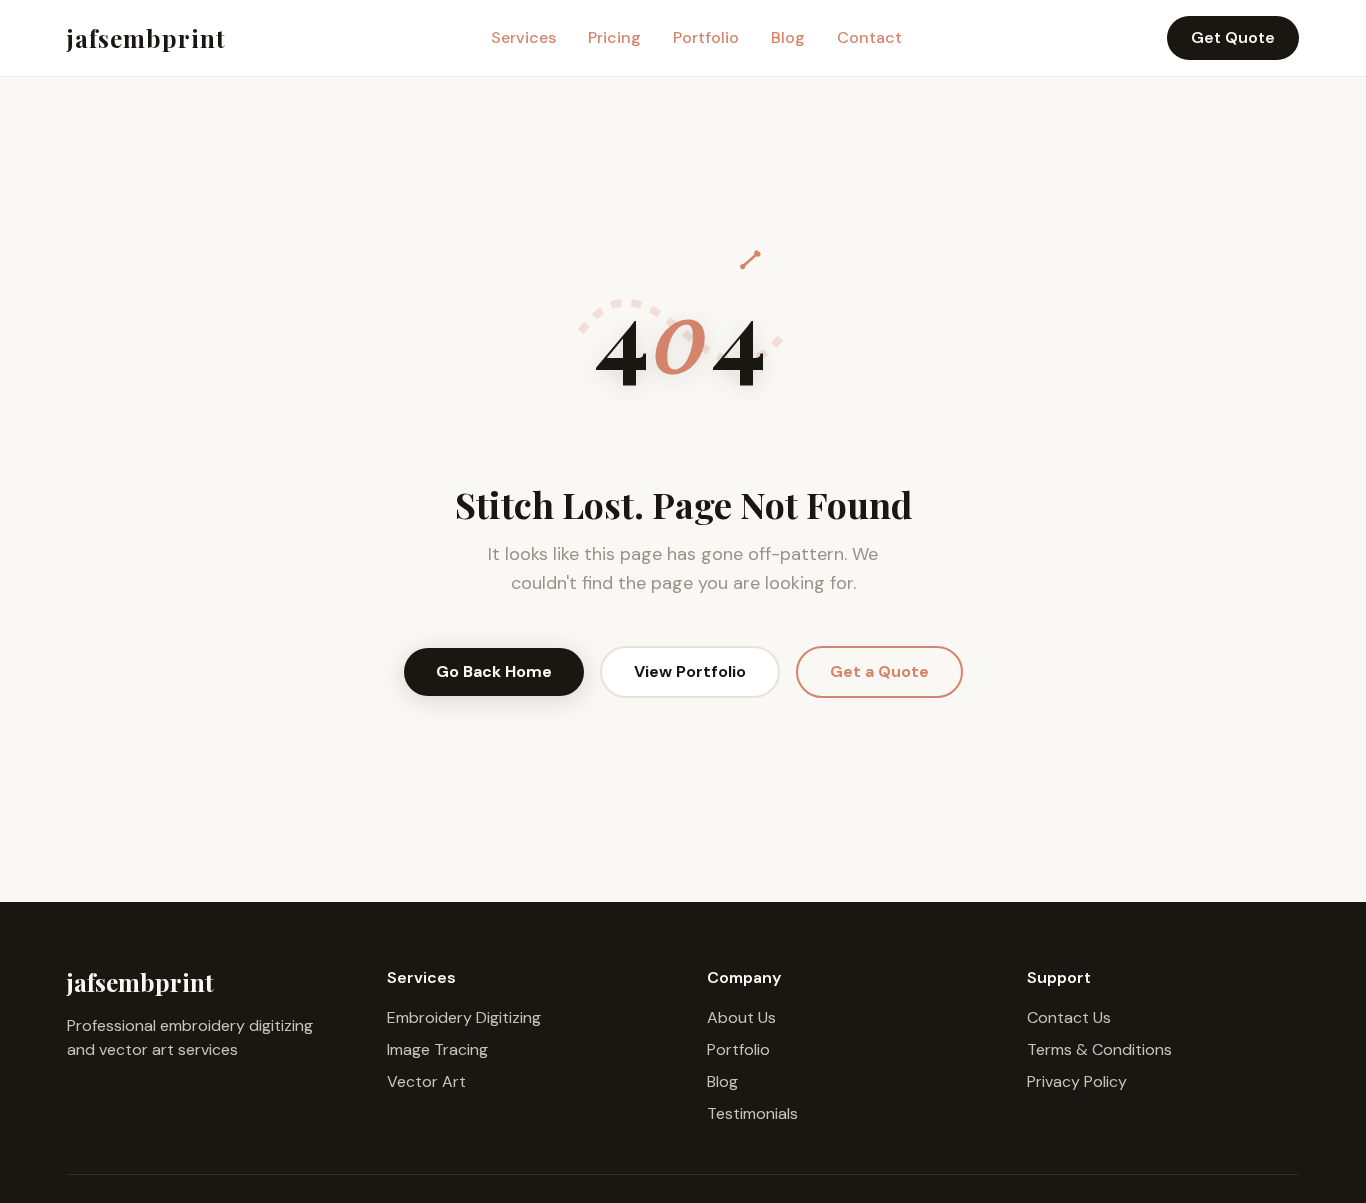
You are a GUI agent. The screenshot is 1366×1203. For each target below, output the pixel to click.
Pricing (614, 37)
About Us (741, 1017)
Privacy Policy (1077, 1081)
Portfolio (706, 37)
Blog (788, 37)
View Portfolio (690, 671)
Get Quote (1233, 37)
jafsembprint (146, 38)
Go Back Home (494, 671)
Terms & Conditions (1099, 1049)
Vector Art (426, 1081)
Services (523, 37)
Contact (869, 37)
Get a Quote (879, 671)
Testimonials (752, 1113)
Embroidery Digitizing (464, 1017)
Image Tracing (437, 1049)
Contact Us (1069, 1017)
